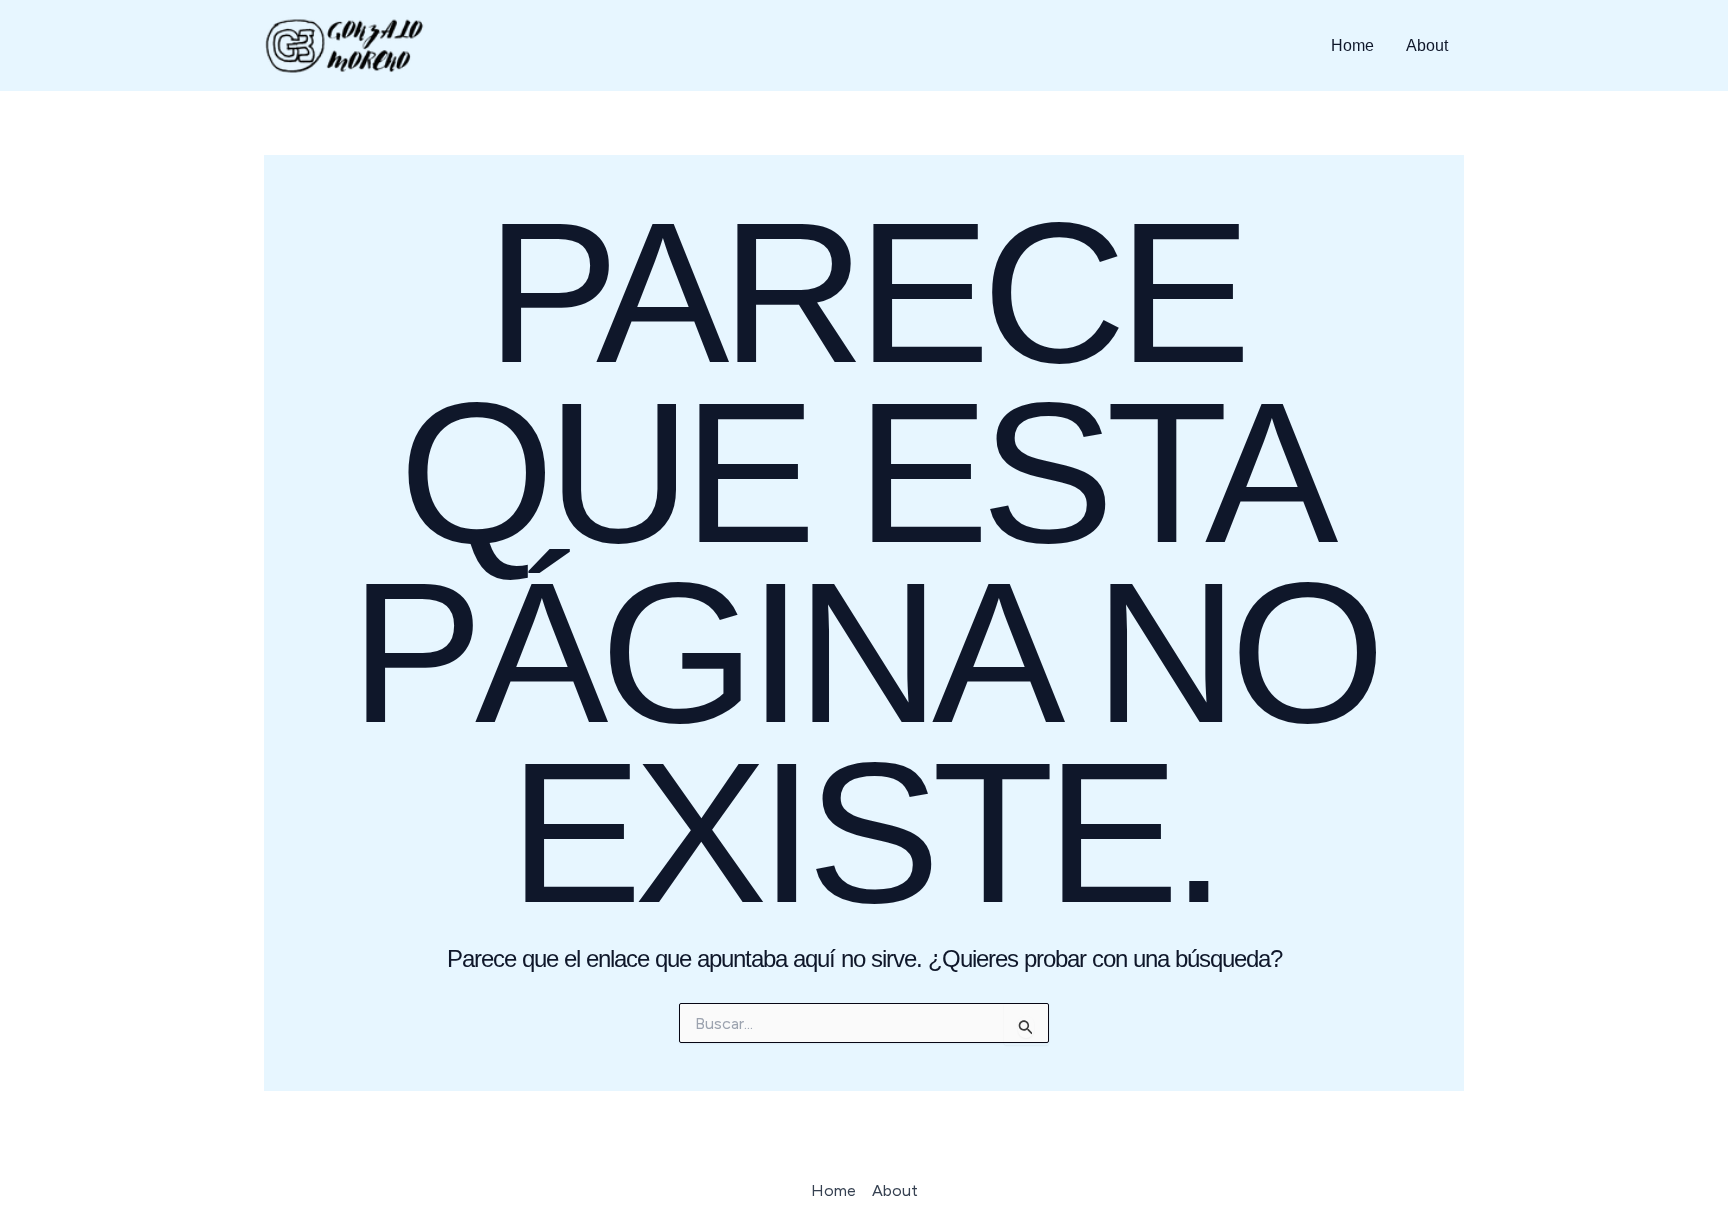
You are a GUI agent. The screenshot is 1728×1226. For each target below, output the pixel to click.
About (1427, 45)
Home (1352, 45)
